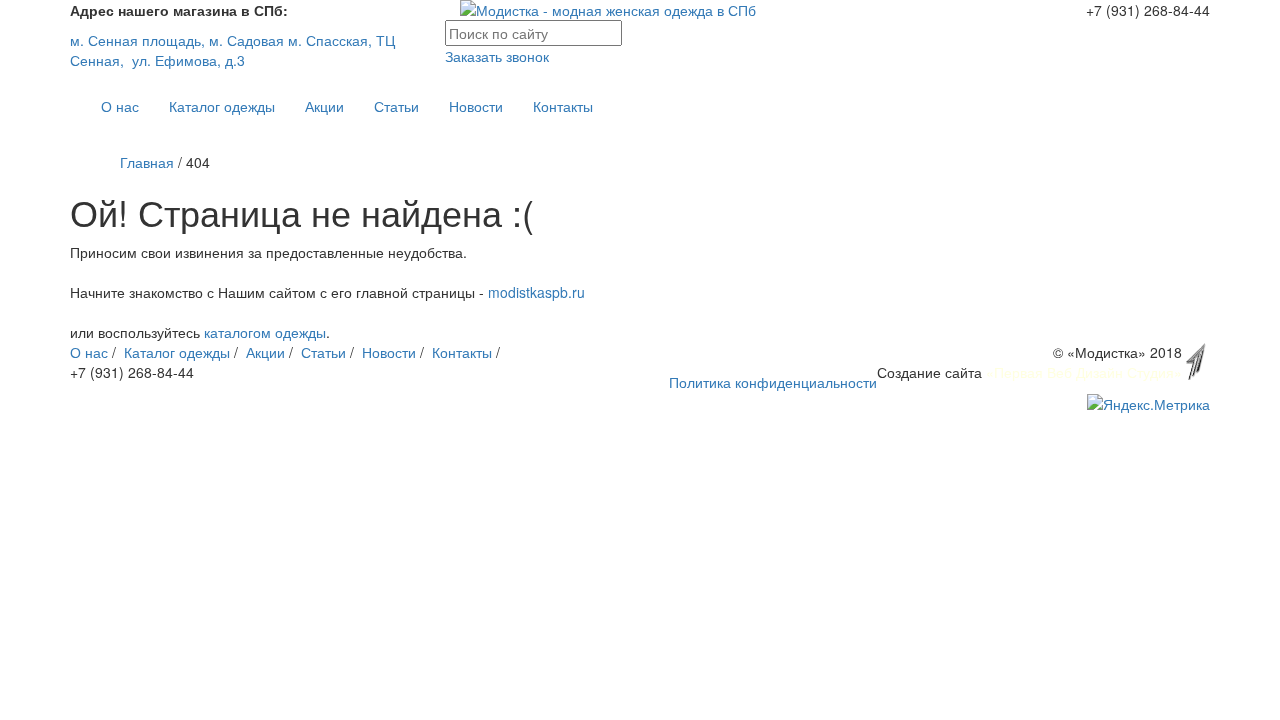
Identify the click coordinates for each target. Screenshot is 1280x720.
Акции (324, 106)
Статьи (396, 106)
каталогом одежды (265, 332)
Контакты (563, 106)
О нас (120, 106)
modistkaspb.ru (536, 292)
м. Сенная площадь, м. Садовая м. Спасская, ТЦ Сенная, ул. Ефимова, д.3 (232, 50)
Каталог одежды (222, 106)
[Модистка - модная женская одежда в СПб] (640, 10)
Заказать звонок (497, 56)
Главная (147, 162)
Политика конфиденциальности (773, 382)
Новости (476, 106)
